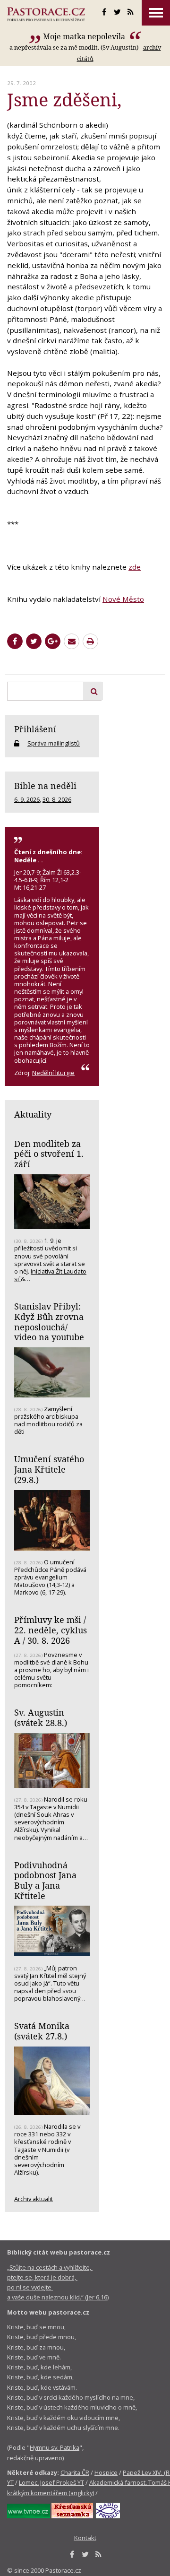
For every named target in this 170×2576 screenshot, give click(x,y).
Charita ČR (75, 2472)
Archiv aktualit (34, 2199)
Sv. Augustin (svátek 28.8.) (41, 1717)
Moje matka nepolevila (85, 36)
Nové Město (123, 599)
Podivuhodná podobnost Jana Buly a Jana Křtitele (45, 1880)
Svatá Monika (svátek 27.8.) (42, 2031)
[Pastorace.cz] (46, 14)
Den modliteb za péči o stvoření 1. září (49, 1154)
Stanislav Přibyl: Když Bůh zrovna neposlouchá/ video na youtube (49, 1322)
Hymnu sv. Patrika (55, 2447)
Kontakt (85, 2538)
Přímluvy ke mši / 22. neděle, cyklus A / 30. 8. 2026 (51, 1630)
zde (135, 567)
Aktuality (33, 1114)
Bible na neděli (45, 786)
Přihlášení (35, 729)
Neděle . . (29, 860)
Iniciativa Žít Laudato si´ (50, 1275)
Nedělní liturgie (53, 1073)
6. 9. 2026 (27, 799)
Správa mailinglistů (54, 743)
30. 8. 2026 (57, 799)
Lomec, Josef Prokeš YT (51, 2482)
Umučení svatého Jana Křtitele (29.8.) (49, 1469)
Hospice (106, 2472)
